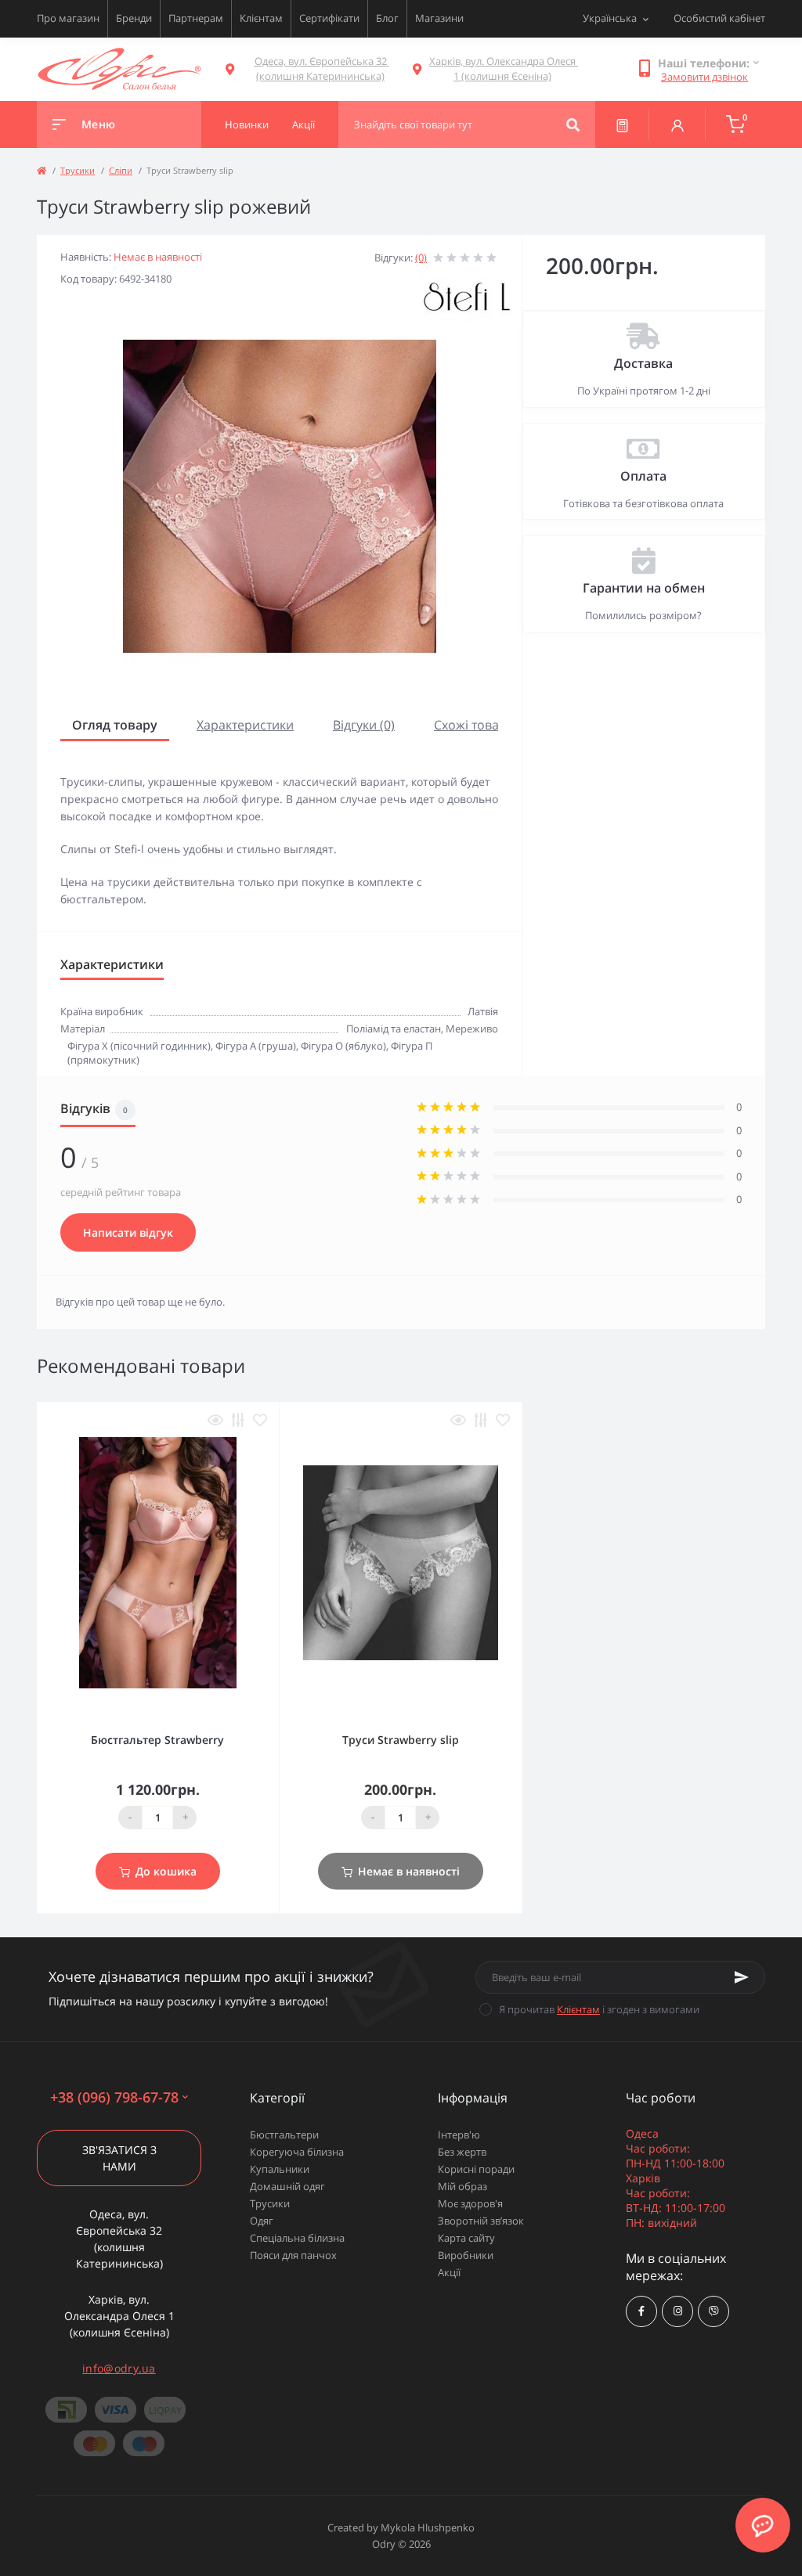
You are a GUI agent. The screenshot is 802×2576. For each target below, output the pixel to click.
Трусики (78, 170)
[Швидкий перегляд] (215, 1420)
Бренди (134, 18)
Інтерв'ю (459, 2135)
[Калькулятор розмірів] (622, 124)
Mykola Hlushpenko (428, 2527)
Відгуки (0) (364, 725)
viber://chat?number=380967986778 (713, 2311)
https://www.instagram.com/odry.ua (677, 2311)
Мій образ (462, 2186)
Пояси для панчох (293, 2255)
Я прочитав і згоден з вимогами (599, 2009)
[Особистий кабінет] (677, 124)
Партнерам (196, 18)
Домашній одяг (287, 2186)
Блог (387, 18)
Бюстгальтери (284, 2135)
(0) (421, 258)
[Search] (573, 124)
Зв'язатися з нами (119, 2158)
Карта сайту (466, 2238)
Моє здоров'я (470, 2203)
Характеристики (245, 725)
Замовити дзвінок (704, 77)
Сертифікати (329, 18)
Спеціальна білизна (297, 2238)
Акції (449, 2272)
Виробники (466, 2255)
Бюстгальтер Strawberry (157, 1740)
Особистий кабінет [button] (719, 18)
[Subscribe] (742, 1977)
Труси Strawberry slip (401, 1740)
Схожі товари (474, 725)
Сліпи (121, 170)
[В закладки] (260, 1420)
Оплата (643, 476)
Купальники (280, 2169)
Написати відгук (128, 1232)
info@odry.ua (119, 2368)
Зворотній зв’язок (481, 2221)
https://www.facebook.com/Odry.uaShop (641, 2311)
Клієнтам (261, 18)
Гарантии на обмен (644, 588)
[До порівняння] (238, 1420)
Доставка (643, 363)
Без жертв (462, 2152)
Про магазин (68, 18)
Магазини (439, 18)
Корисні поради (476, 2169)
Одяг (262, 2221)
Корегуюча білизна (297, 2152)
